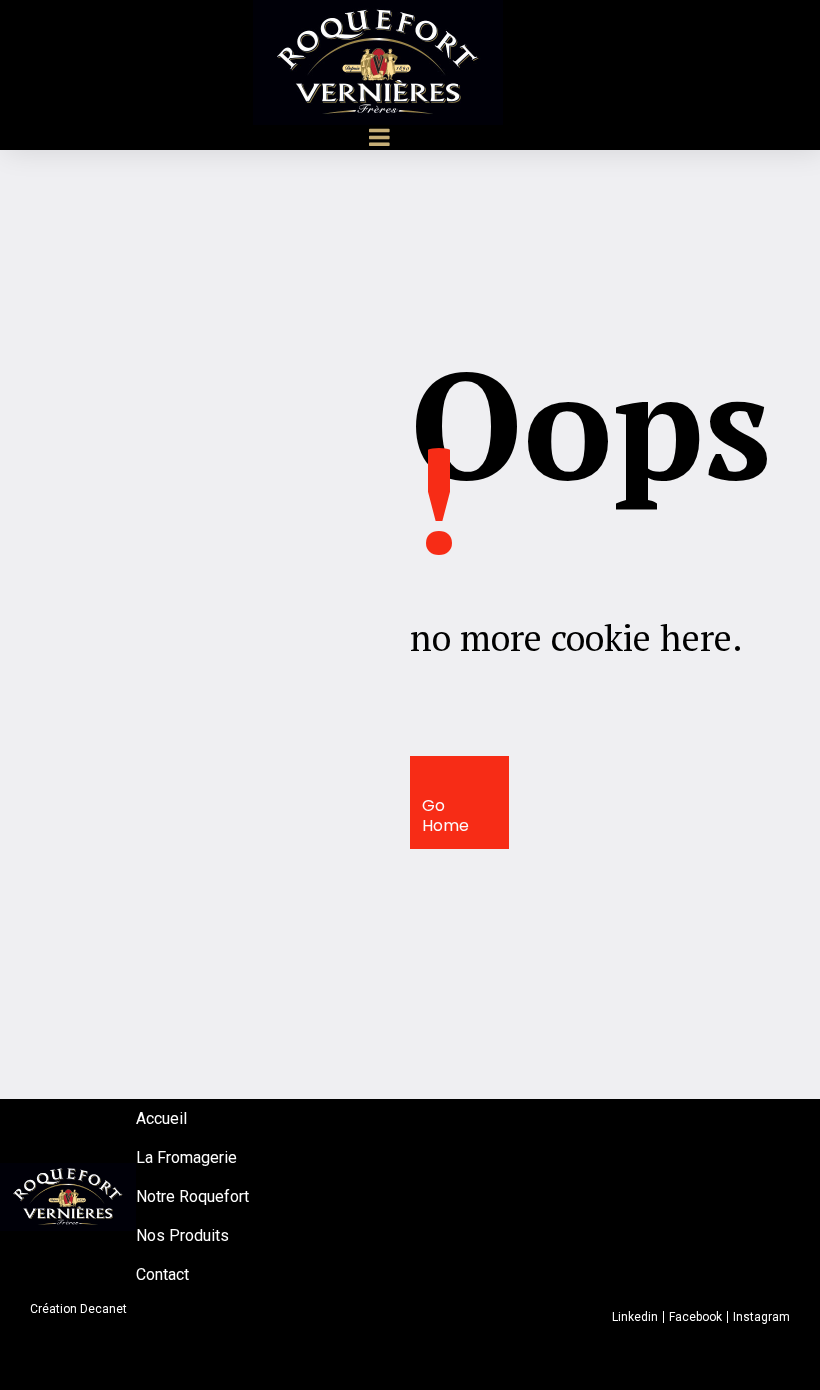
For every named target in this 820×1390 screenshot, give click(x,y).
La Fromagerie (186, 1157)
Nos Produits (182, 1235)
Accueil (161, 1118)
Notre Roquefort (192, 1196)
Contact (162, 1274)
